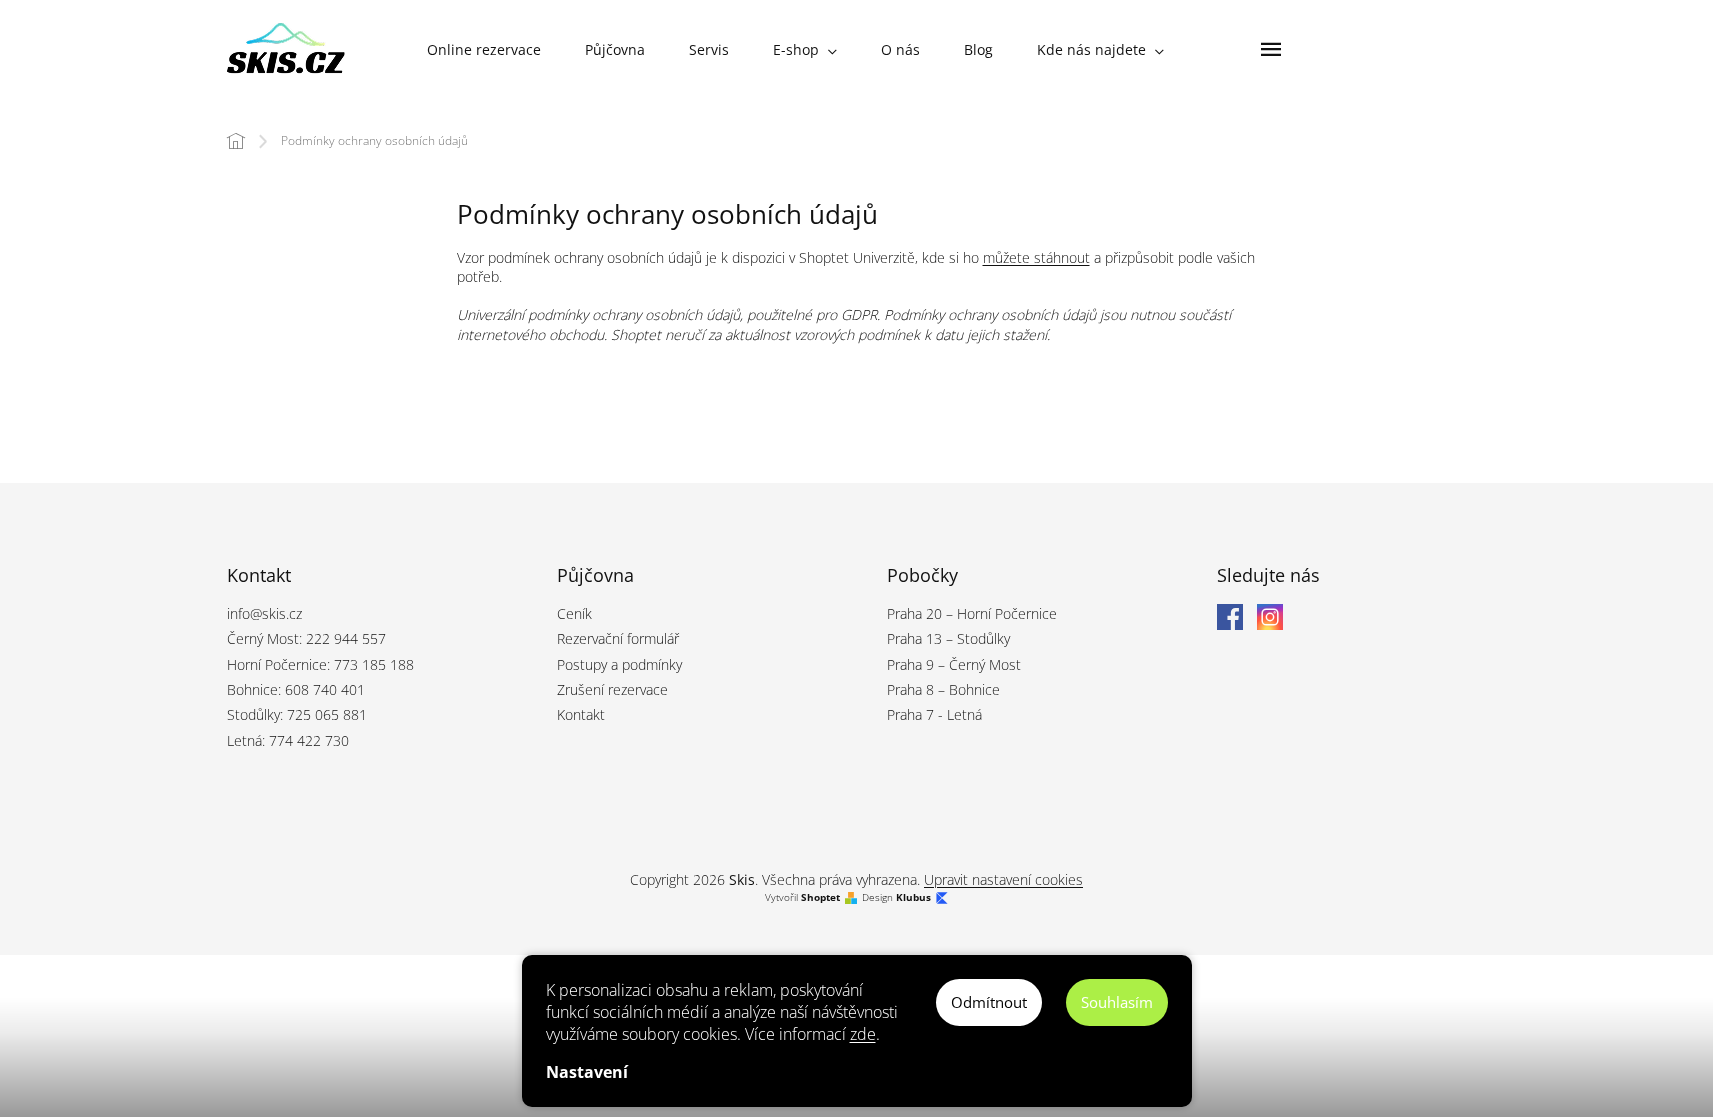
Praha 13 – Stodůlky (948, 638)
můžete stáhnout (1036, 257)
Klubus (913, 897)
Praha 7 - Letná (934, 714)
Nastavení (587, 1072)
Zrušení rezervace (612, 689)
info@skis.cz (264, 613)
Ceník (574, 613)
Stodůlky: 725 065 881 (297, 714)
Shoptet (820, 897)
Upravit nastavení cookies (1003, 879)
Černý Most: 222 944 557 (306, 638)
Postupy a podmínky (619, 664)
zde (863, 1034)
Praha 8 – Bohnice (943, 689)
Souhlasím (1117, 1002)
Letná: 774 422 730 (288, 740)
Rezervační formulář (618, 638)
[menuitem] (484, 50)
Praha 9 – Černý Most (954, 664)
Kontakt (581, 714)
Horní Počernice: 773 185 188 (320, 664)
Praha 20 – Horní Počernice (972, 613)
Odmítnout (989, 1002)
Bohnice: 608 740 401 (296, 689)
